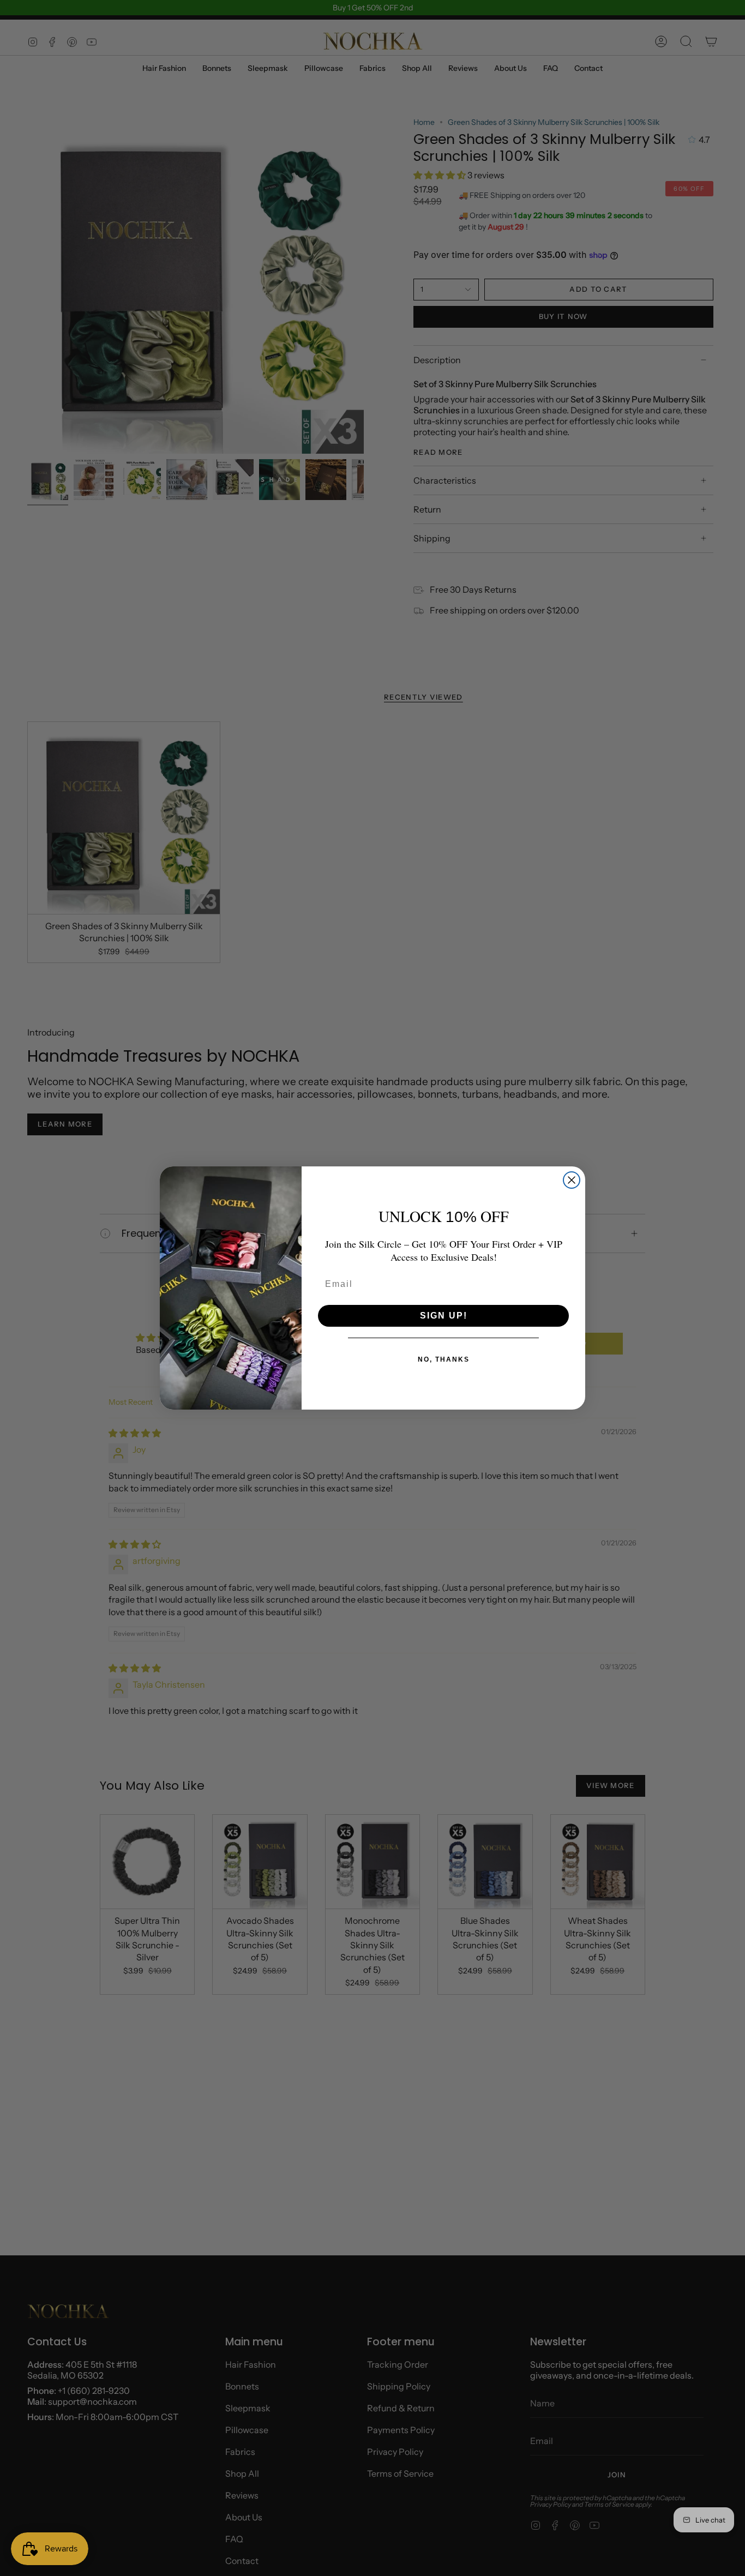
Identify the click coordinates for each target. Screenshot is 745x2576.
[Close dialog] (572, 1180)
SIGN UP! (444, 1316)
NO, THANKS (444, 1359)
